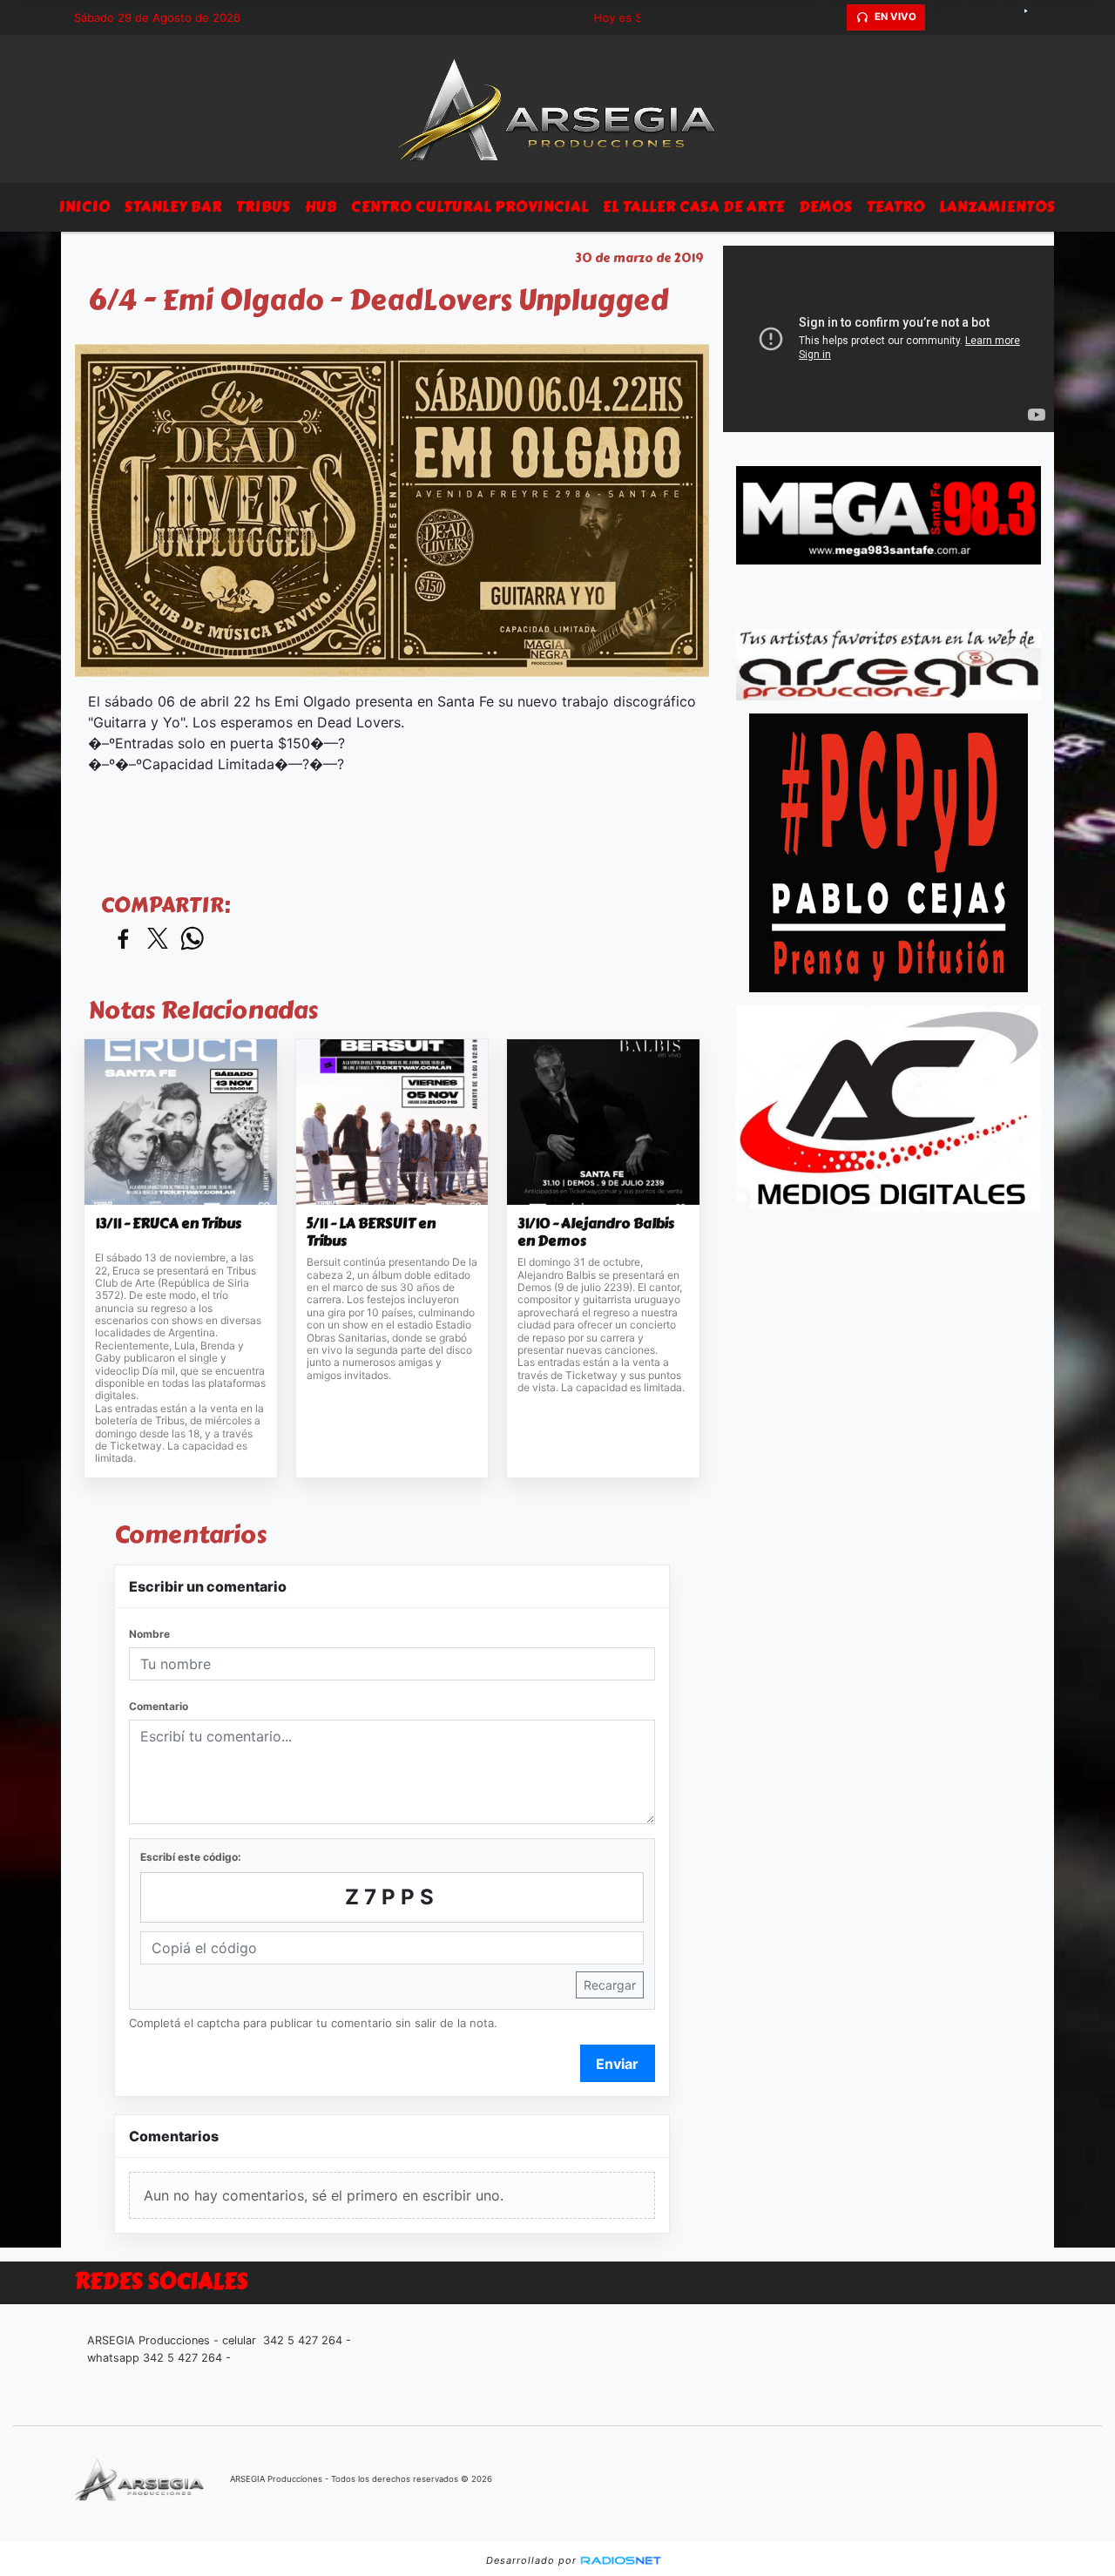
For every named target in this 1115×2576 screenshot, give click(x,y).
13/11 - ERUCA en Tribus (168, 1224)
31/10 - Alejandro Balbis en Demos (596, 1232)
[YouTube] (1032, 17)
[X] (941, 17)
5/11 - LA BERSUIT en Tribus (371, 1232)
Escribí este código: (191, 1857)
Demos (826, 207)
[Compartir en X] (158, 940)
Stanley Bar (173, 207)
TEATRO (896, 207)
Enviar (617, 2064)
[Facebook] (971, 17)
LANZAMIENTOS (997, 207)
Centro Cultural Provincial (470, 207)
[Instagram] (1002, 17)
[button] (831, 17)
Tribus (264, 207)
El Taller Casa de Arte (694, 207)
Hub (321, 207)
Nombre (149, 1634)
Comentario (159, 1706)
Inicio (85, 207)
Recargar (610, 1985)
